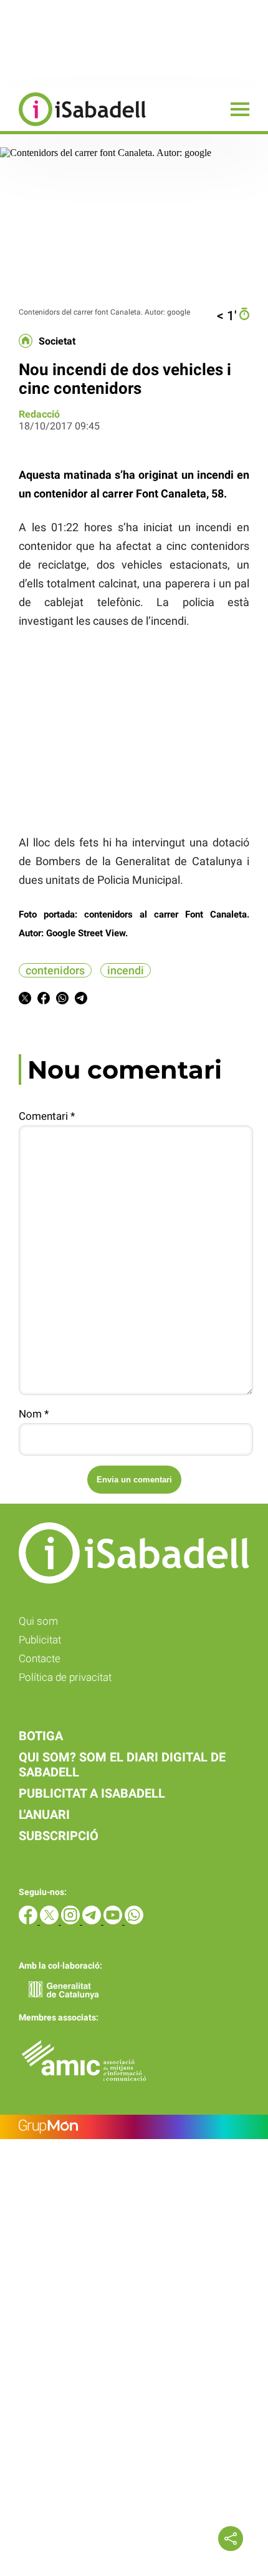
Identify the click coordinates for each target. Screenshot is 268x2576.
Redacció (39, 414)
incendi (126, 970)
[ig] (72, 1921)
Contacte (40, 1658)
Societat (57, 341)
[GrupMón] (134, 2127)
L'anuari (44, 1814)
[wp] (134, 1921)
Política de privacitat (65, 1677)
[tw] (50, 1921)
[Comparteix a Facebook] (44, 1000)
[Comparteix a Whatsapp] (62, 1000)
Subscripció (59, 1836)
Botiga (41, 1736)
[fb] (29, 1921)
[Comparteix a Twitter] (25, 1000)
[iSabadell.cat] (73, 128)
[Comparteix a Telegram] (81, 1000)
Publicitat (40, 1640)
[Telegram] (93, 1921)
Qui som (38, 1621)
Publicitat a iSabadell (92, 1793)
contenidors (55, 970)
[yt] (114, 1921)
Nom (34, 1414)
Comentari (47, 1116)
